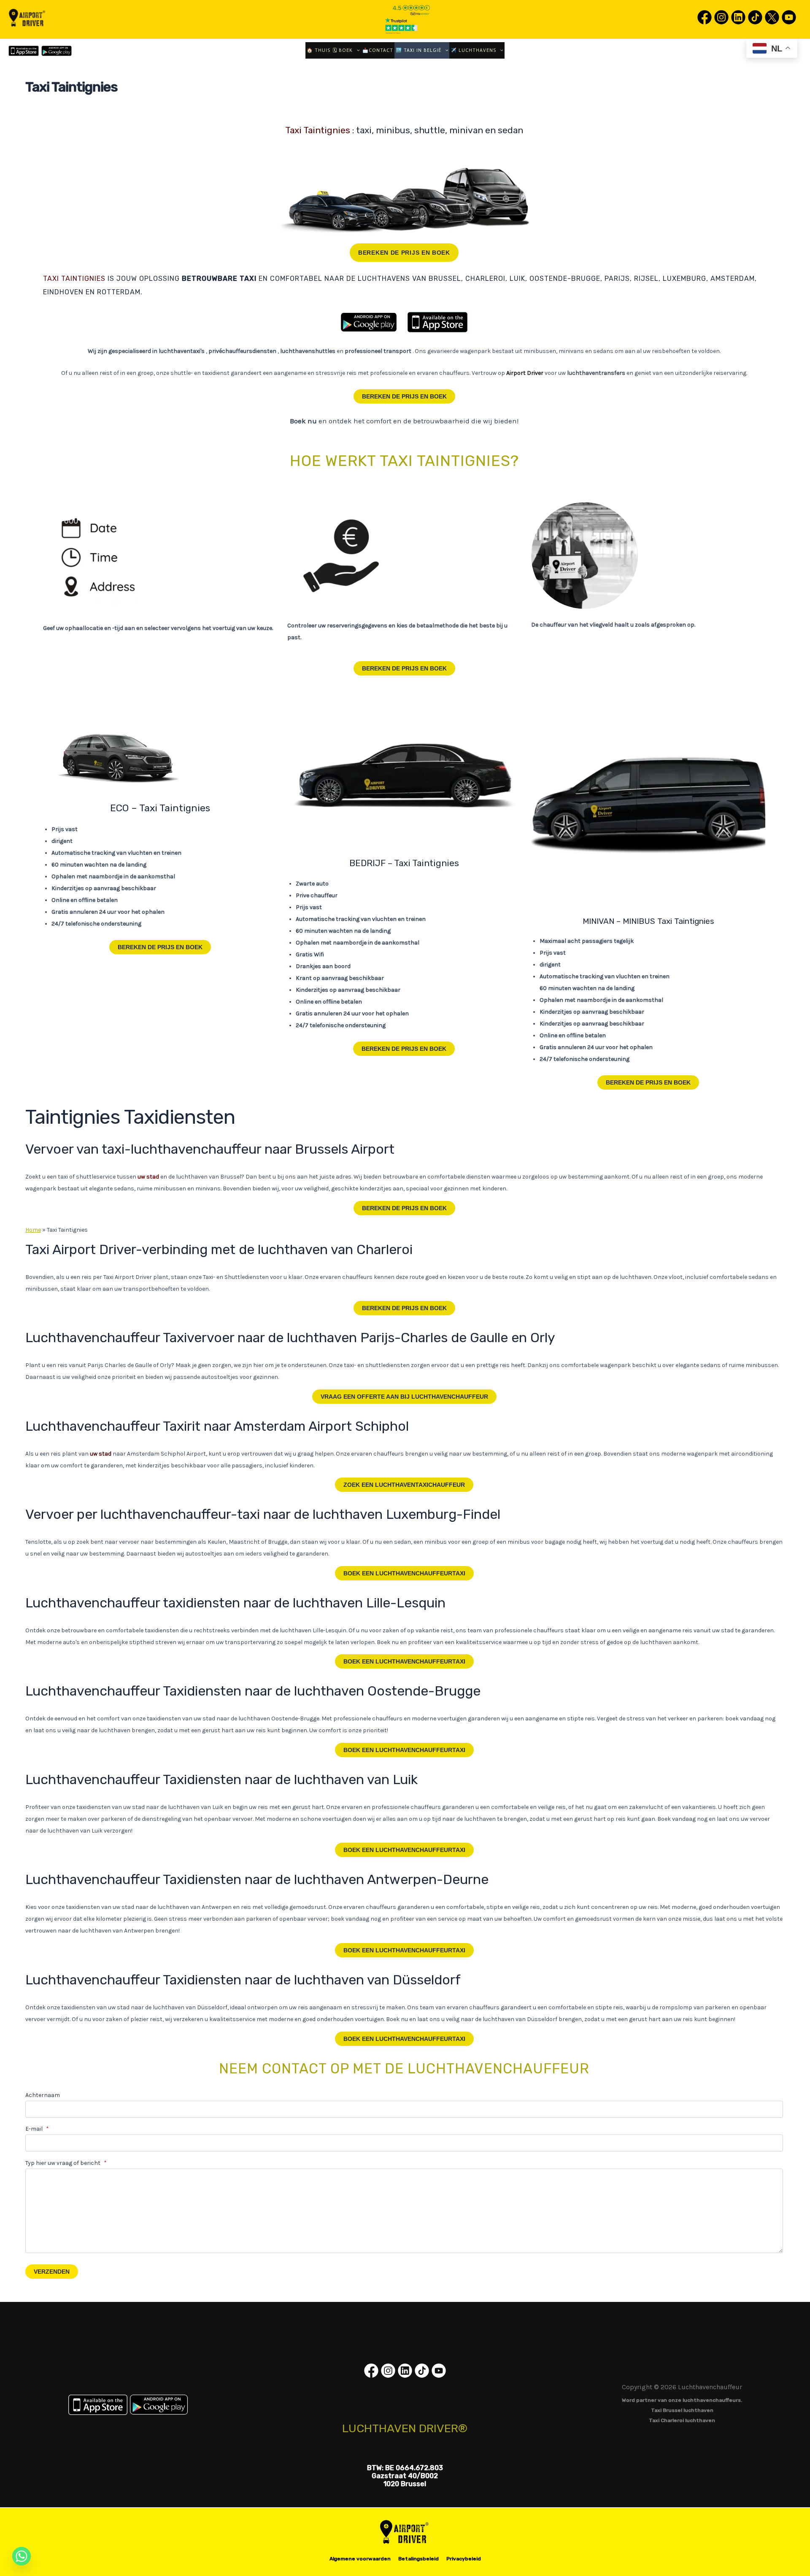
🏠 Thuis (319, 50)
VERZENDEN (52, 2272)
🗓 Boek (343, 50)
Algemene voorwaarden (360, 2559)
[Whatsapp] (22, 2556)
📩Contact (378, 50)
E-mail (37, 2129)
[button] (356, 50)
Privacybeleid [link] (464, 2559)
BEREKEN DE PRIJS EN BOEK (404, 253)
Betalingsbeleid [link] (418, 2559)
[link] (705, 24)
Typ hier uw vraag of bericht (66, 2163)
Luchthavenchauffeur (404, 1397)
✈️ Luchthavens (473, 50)
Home (33, 1230)
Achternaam (43, 2095)
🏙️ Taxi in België (418, 50)
